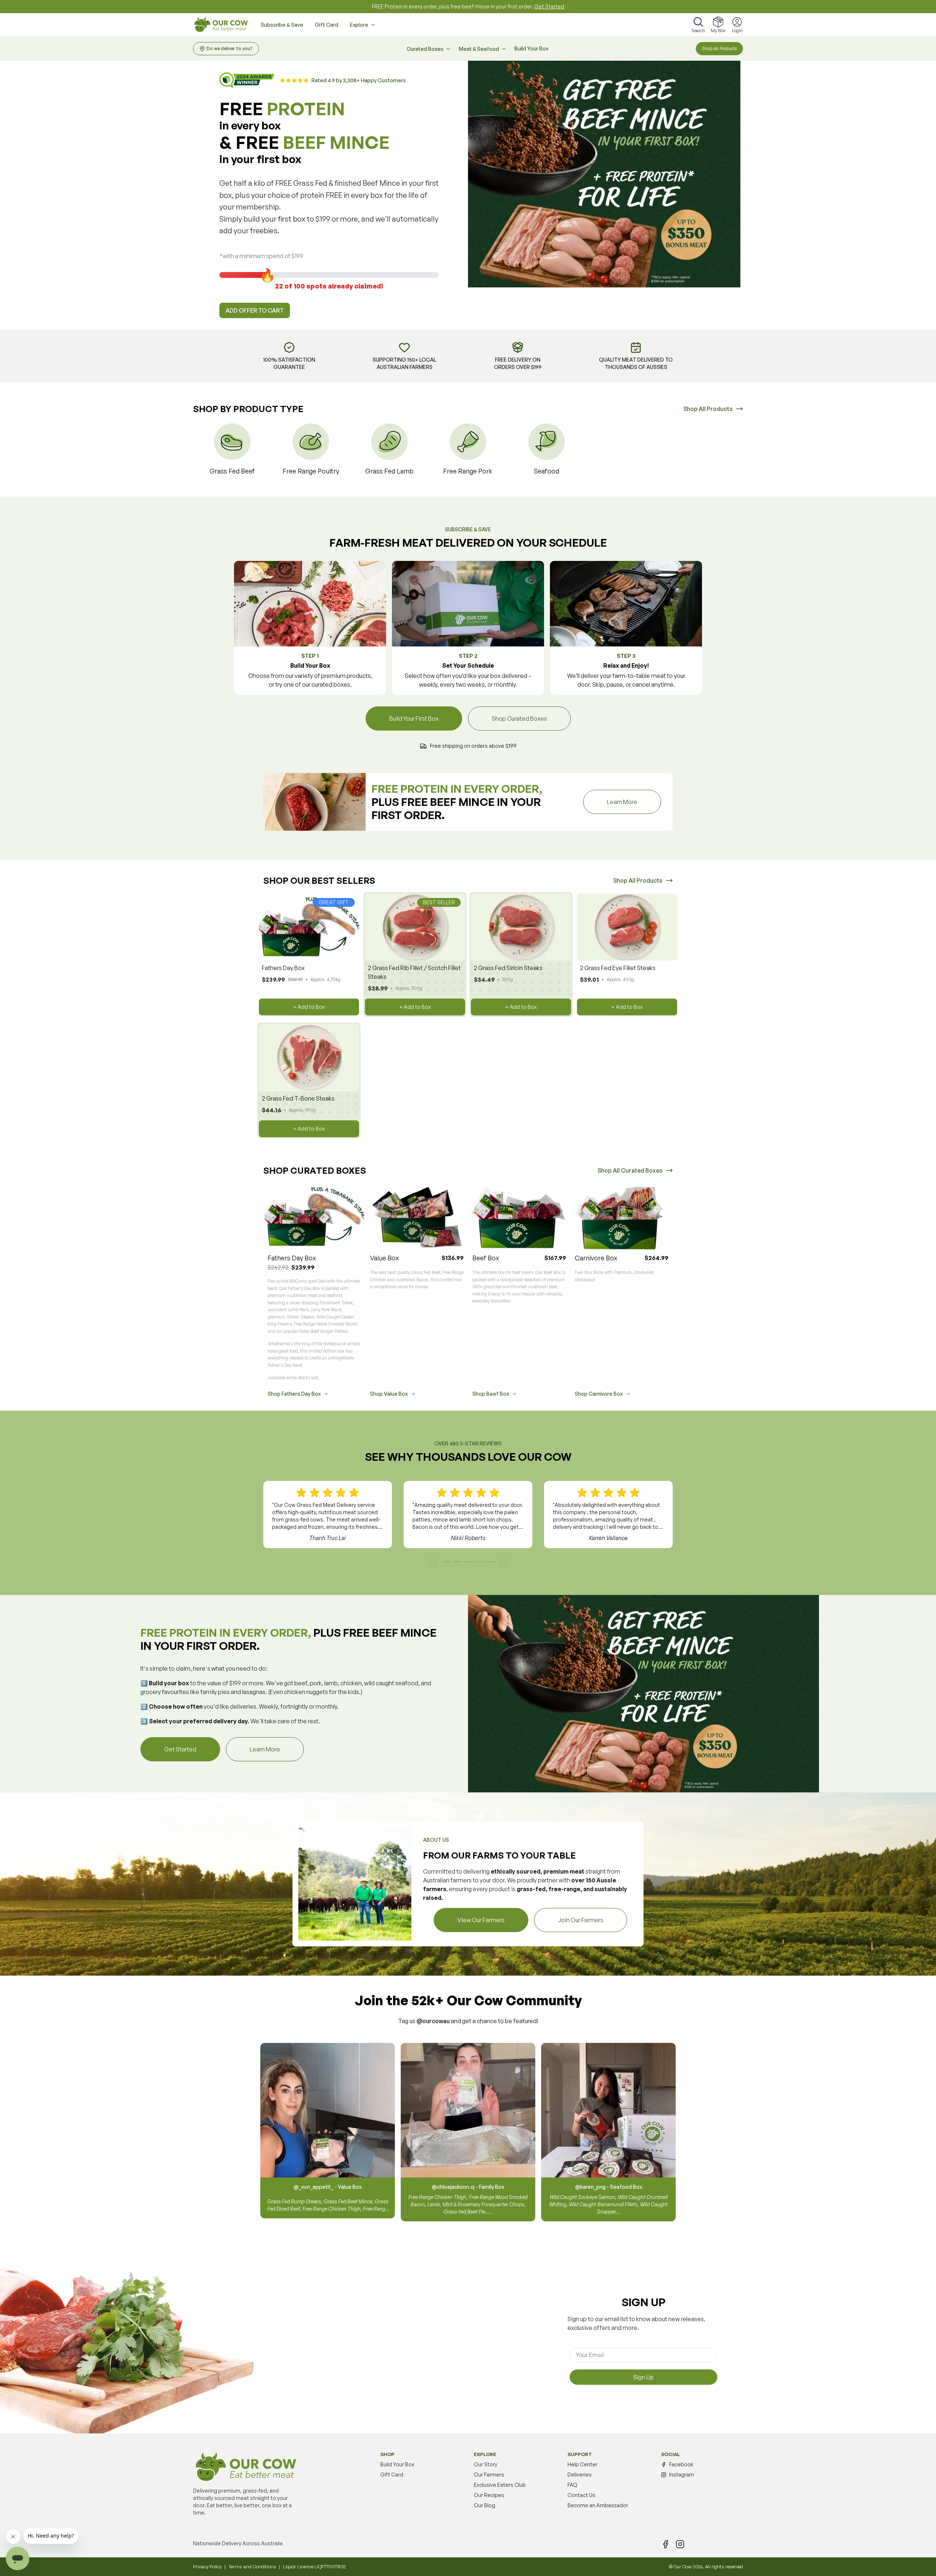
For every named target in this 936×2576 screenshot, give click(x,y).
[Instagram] (680, 2544)
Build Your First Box (414, 719)
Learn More (634, 802)
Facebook (681, 2464)
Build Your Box (531, 48)
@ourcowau (433, 2021)
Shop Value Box (389, 1394)
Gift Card (327, 25)
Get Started (549, 6)
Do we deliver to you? (230, 48)
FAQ (572, 2485)
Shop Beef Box (491, 1394)
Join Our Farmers (581, 1920)
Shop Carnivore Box (599, 1394)
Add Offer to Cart (255, 310)
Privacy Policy (207, 2566)
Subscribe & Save (282, 25)
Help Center (582, 2464)
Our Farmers (489, 2475)
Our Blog (484, 2505)
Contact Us (581, 2495)
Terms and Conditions (252, 2566)
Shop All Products (719, 48)
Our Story (486, 2464)
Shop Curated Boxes (519, 719)
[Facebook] (665, 2544)
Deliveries (580, 2475)
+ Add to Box (309, 1007)
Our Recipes (489, 2495)
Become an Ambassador (598, 2505)
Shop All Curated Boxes (630, 1170)
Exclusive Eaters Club (500, 2485)
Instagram (682, 2475)
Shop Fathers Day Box (294, 1394)
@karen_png (590, 2187)
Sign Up (643, 2377)
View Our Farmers (481, 1920)
